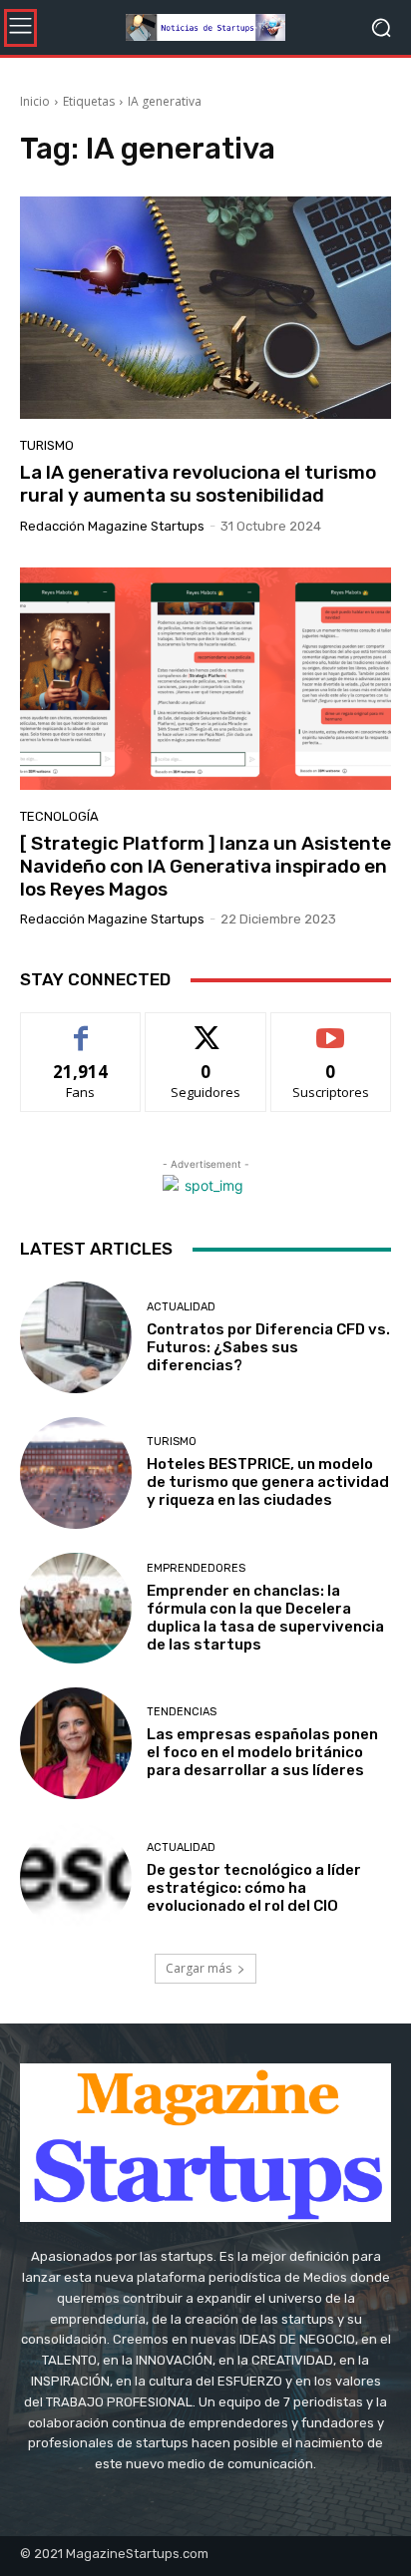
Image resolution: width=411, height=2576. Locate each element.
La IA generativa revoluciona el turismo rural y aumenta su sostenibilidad (198, 484)
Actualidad (181, 1307)
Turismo (47, 445)
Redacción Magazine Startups (112, 526)
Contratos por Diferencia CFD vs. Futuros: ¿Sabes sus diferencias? (268, 1347)
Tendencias (182, 1712)
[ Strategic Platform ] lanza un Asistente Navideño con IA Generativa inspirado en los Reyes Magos (205, 866)
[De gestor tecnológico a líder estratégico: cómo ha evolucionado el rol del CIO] (76, 1879)
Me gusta (81, 1028)
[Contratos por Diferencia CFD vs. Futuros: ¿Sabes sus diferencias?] (76, 1337)
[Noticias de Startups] (205, 27)
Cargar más (199, 1968)
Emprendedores (196, 1568)
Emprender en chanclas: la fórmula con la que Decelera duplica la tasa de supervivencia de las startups (265, 1618)
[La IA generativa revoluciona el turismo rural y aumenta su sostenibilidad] (205, 308)
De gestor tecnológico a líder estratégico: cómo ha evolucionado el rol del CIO (254, 1888)
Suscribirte (331, 1028)
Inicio (35, 101)
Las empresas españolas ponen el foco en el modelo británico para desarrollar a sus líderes (262, 1752)
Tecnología (59, 816)
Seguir (206, 1028)
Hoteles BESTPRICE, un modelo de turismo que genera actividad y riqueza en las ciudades (268, 1482)
